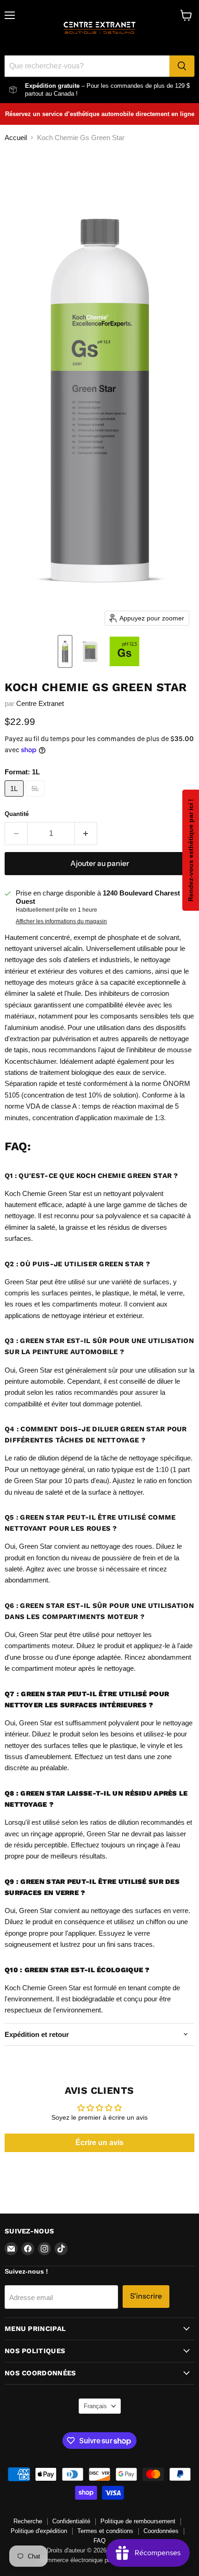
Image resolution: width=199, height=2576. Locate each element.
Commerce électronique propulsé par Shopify (99, 2560)
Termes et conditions (105, 2531)
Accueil (16, 138)
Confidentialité (71, 2521)
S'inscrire (146, 2296)
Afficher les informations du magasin (61, 921)
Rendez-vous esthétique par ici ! (191, 850)
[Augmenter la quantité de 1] (86, 834)
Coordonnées (161, 2531)
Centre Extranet (40, 703)
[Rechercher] (182, 66)
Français (95, 2406)
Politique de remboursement (138, 2521)
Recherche (28, 2521)
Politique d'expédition (39, 2531)
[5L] (37, 799)
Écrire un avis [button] (99, 2143)
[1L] (15, 799)
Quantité (17, 814)
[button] (65, 651)
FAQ (99, 2541)
